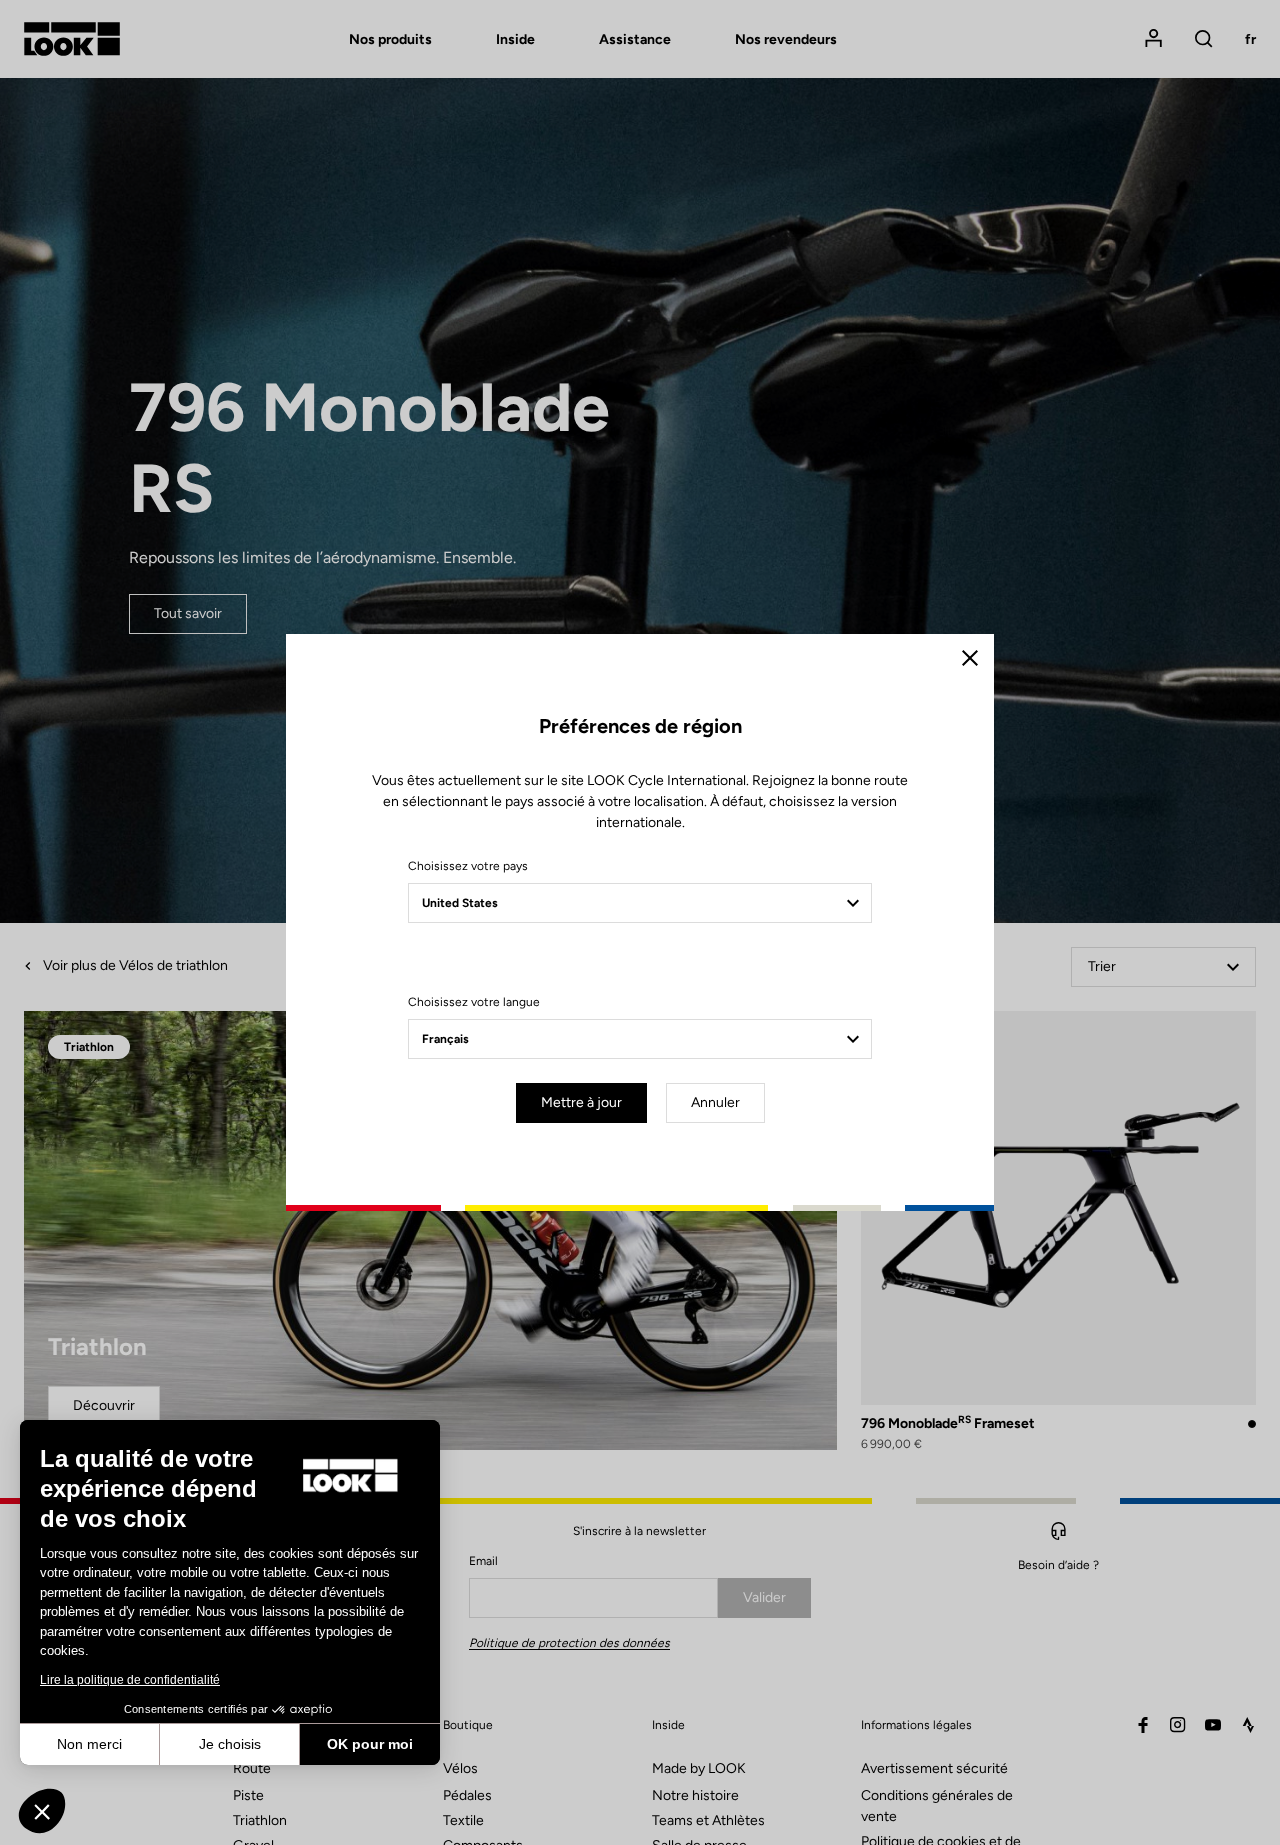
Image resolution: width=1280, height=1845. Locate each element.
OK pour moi (370, 1744)
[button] (42, 1811)
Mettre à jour (581, 1102)
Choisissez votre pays (468, 866)
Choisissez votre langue (474, 1002)
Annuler (715, 1102)
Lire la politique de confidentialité (130, 1680)
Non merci (89, 1744)
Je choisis (230, 1744)
